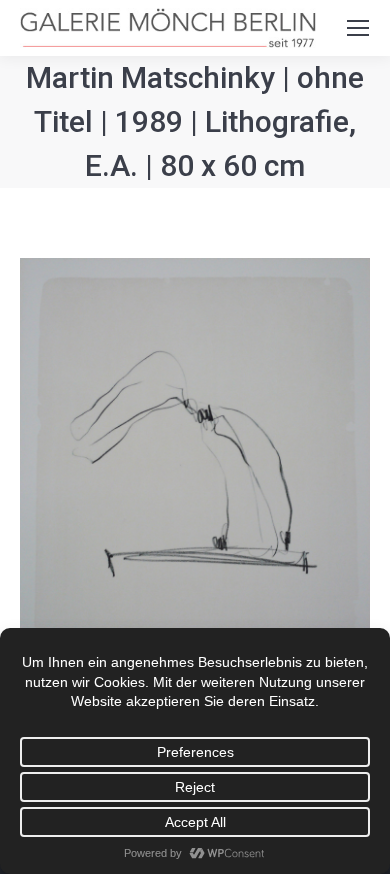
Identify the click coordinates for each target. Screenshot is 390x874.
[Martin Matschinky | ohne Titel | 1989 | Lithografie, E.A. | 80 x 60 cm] (195, 491)
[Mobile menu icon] (358, 28)
